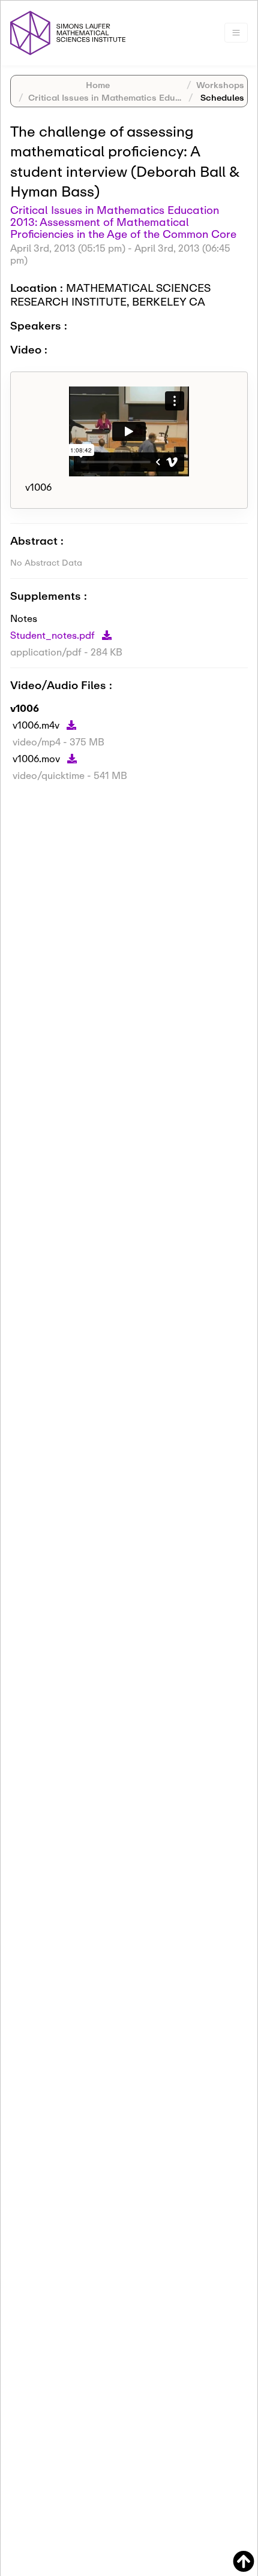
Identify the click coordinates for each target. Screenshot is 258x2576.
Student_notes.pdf (54, 635)
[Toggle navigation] (236, 33)
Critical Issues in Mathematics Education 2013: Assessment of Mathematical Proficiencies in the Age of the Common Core (123, 222)
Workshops (220, 85)
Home (98, 85)
